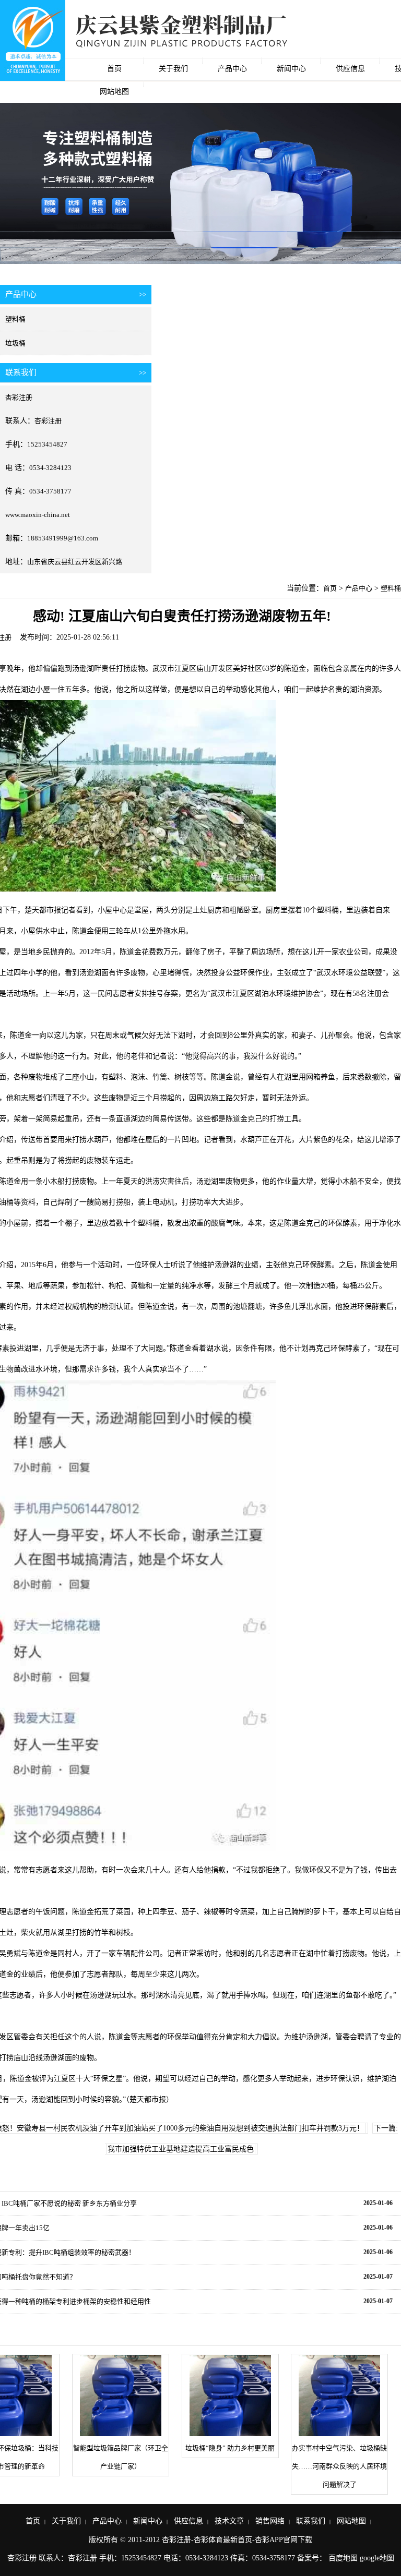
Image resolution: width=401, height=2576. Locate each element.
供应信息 (350, 69)
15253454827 (47, 444)
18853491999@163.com (63, 538)
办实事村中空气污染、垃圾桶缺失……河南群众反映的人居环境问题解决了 (339, 2466)
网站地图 (114, 92)
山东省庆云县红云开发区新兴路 (75, 562)
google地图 (377, 2558)
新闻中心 (291, 69)
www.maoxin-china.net (38, 515)
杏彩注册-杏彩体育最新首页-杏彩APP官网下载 (237, 2540)
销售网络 (270, 2521)
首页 (114, 69)
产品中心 (232, 69)
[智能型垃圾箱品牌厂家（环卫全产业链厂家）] (121, 2396)
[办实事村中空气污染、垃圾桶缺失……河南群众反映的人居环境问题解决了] (339, 2396)
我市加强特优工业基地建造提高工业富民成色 (181, 2149)
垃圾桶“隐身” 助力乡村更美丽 (230, 2448)
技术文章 (229, 2521)
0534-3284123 (50, 468)
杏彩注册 (19, 397)
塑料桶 (15, 319)
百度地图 (343, 2558)
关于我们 (173, 69)
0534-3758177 (50, 491)
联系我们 (311, 2521)
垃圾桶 (15, 343)
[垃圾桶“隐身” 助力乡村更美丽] (230, 2396)
